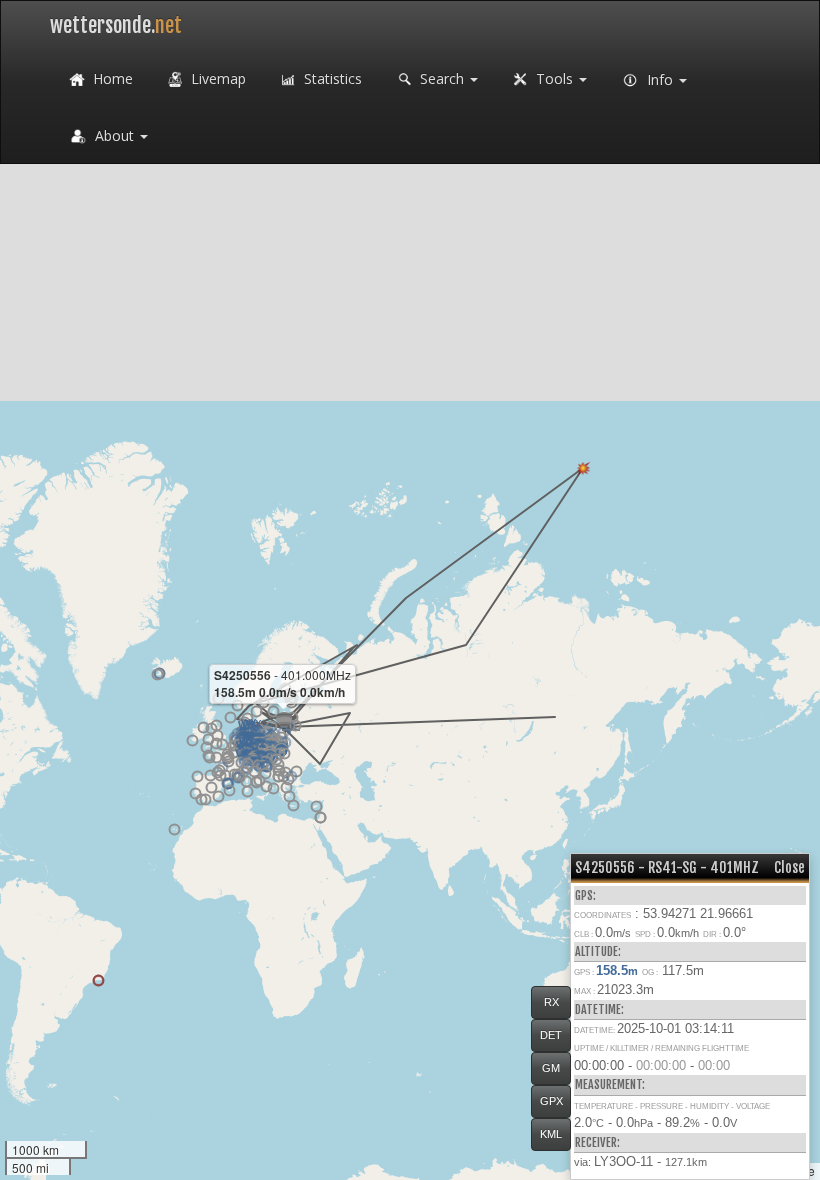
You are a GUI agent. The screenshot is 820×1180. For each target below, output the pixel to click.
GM (551, 1068)
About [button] (114, 135)
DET (551, 1035)
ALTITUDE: (598, 951)
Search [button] (442, 78)
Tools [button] (554, 78)
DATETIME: (599, 1009)
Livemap (216, 78)
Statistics (331, 78)
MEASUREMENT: (610, 1084)
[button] (230, 717)
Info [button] (660, 79)
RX (551, 1002)
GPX (551, 1101)
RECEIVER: (597, 1142)
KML (551, 1134)
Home (111, 78)
